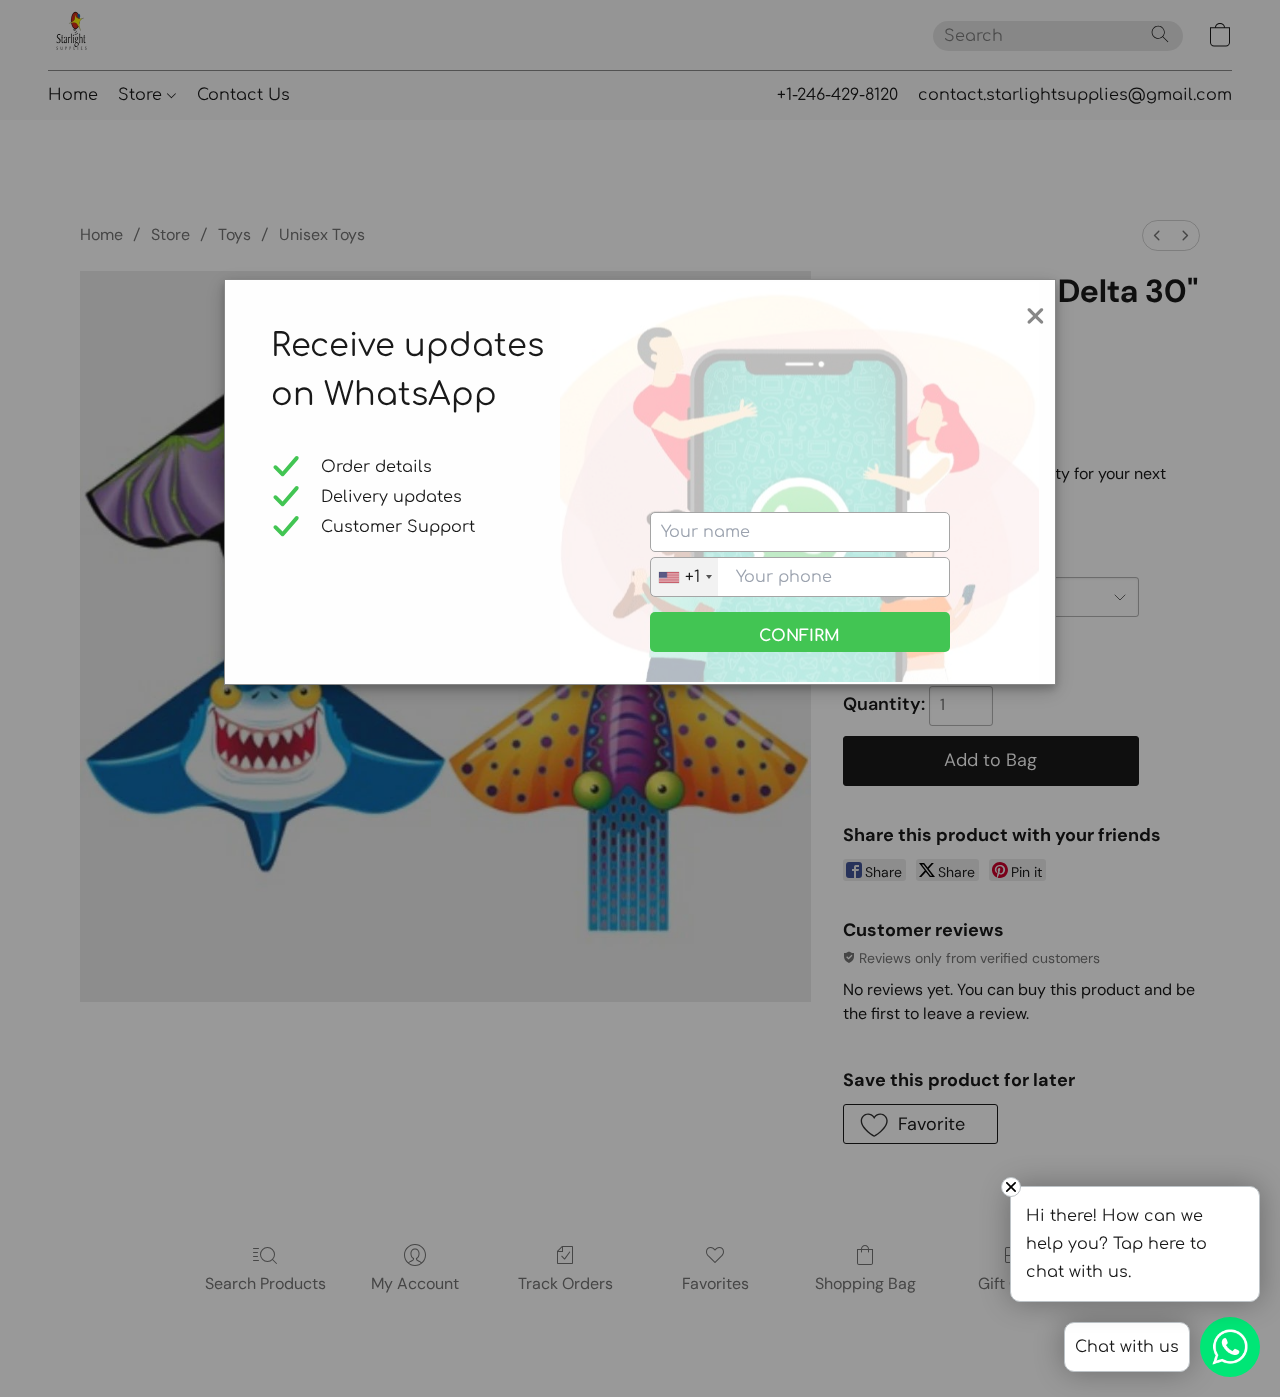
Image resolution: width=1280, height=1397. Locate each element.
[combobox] (684, 577)
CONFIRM (799, 636)
